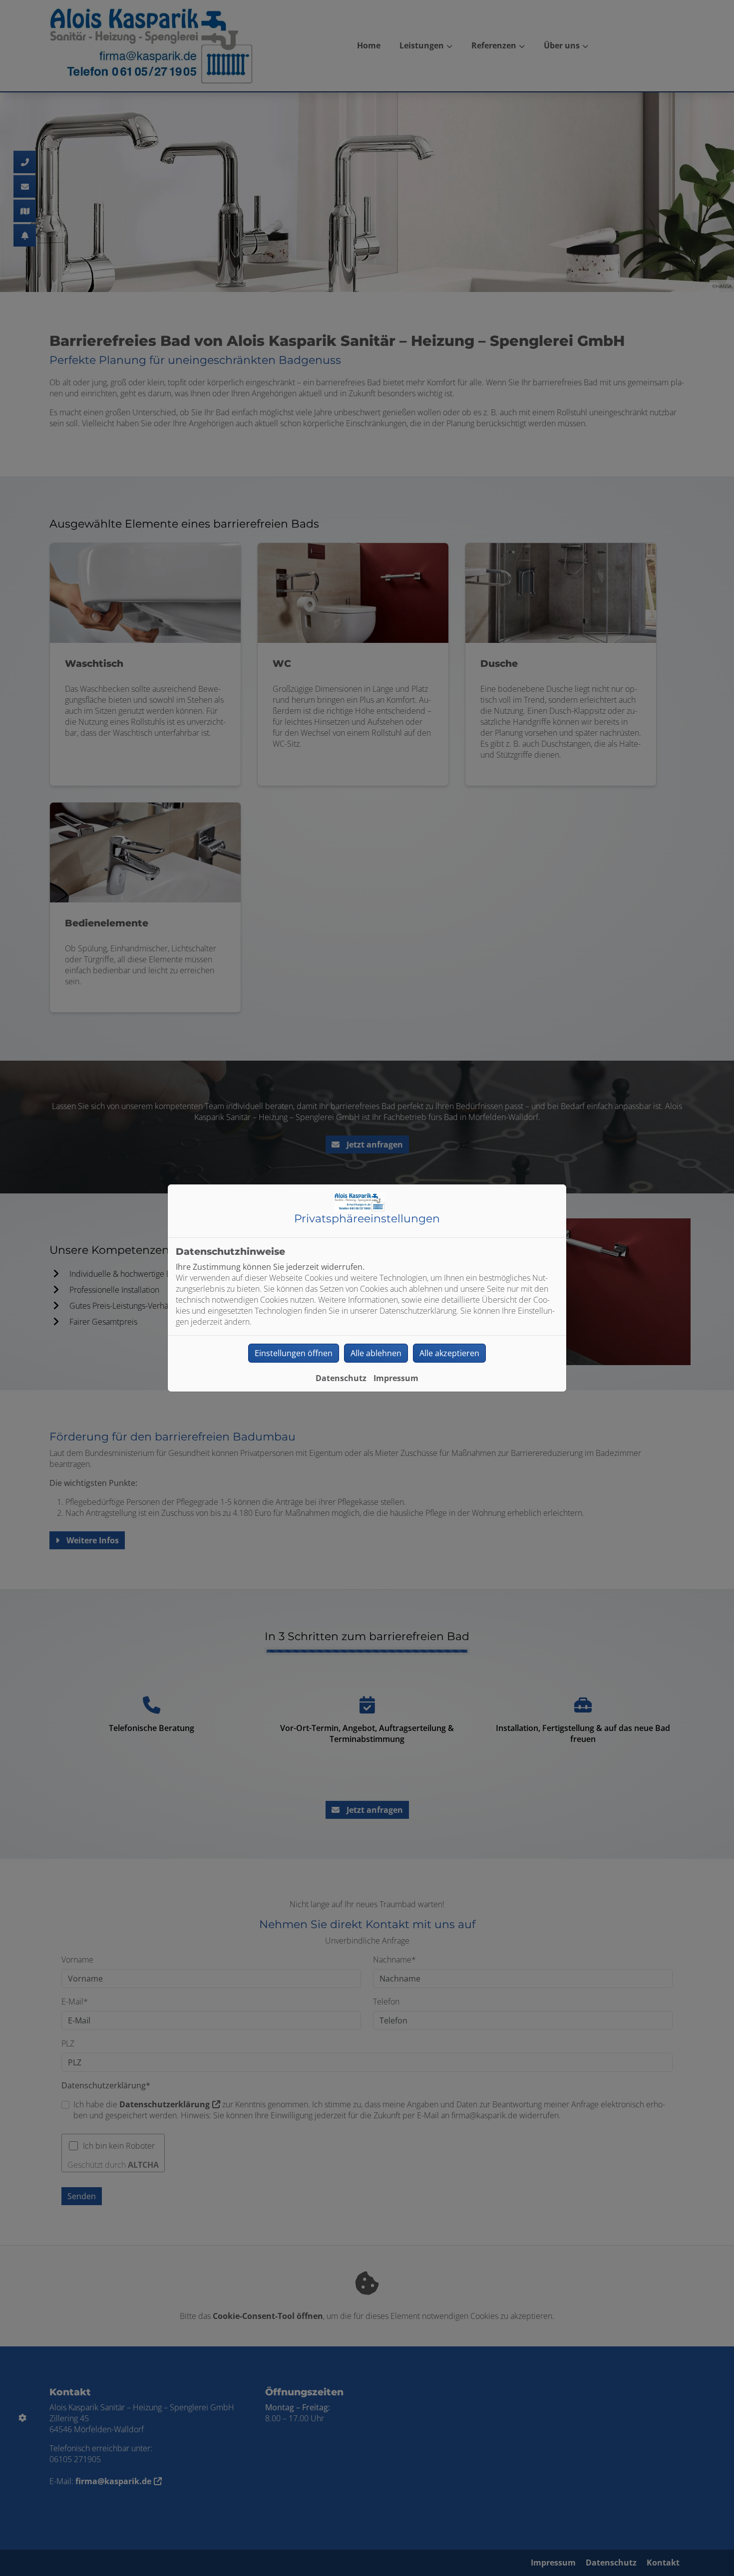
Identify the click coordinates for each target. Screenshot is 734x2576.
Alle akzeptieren (449, 1353)
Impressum (396, 1378)
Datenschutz (341, 1378)
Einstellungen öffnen (294, 1353)
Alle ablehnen (376, 1353)
